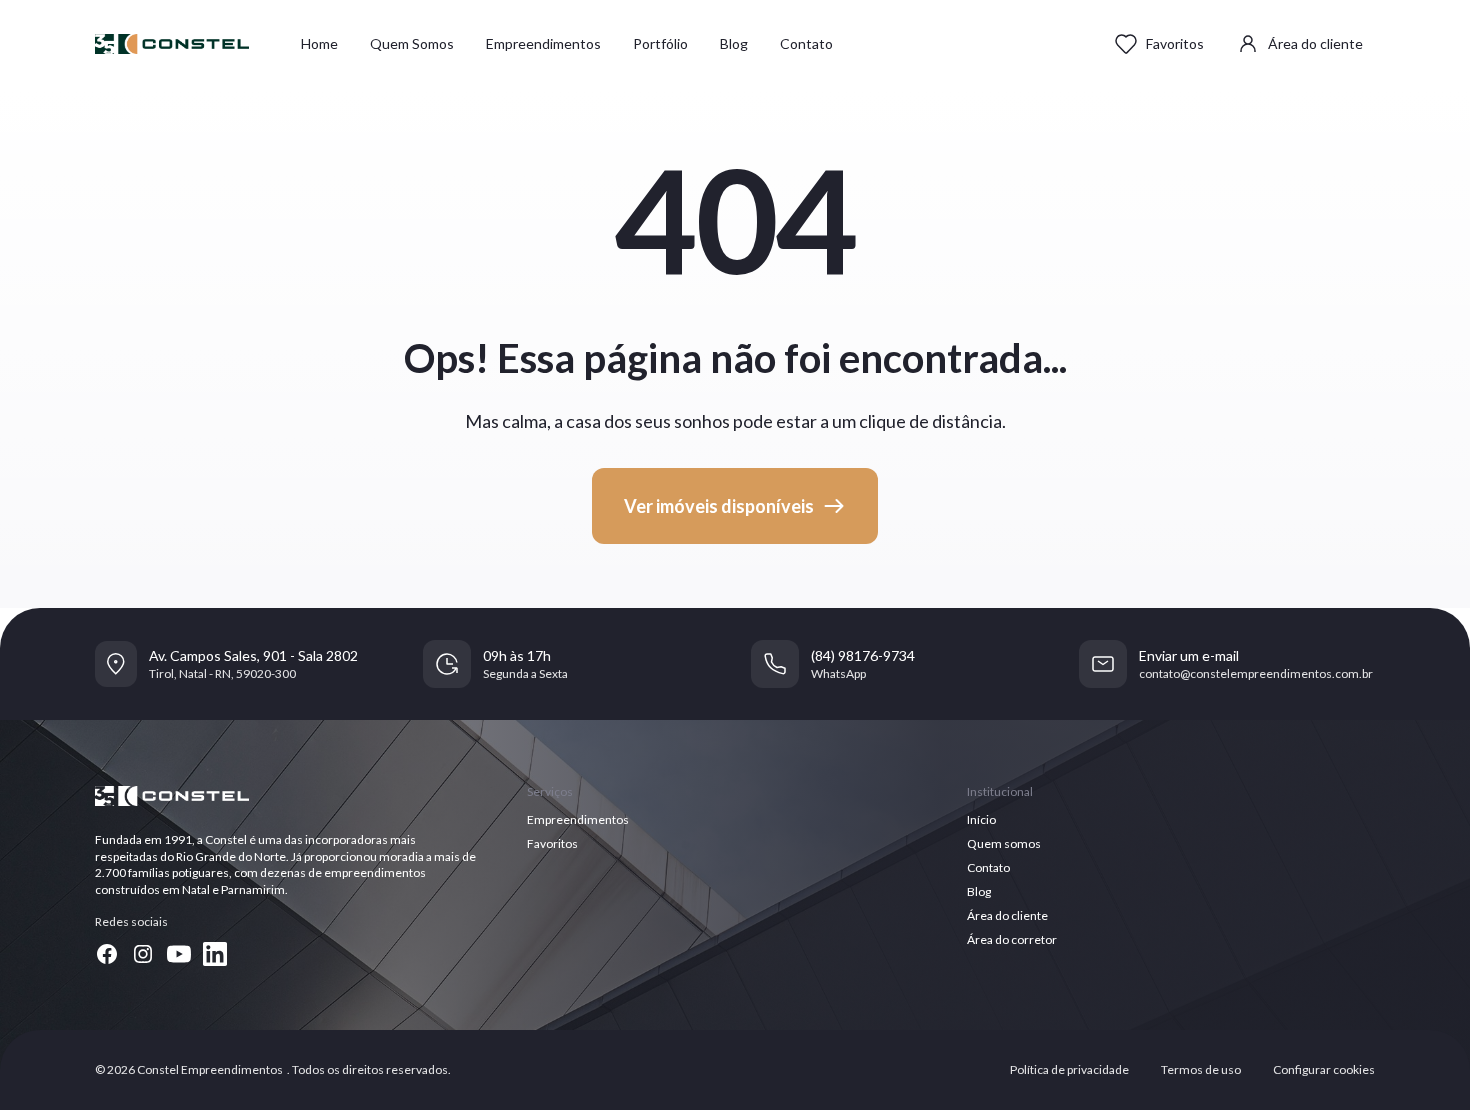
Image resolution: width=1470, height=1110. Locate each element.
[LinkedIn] (215, 954)
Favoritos (1175, 43)
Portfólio (660, 43)
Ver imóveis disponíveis (719, 506)
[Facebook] (107, 954)
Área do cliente (1315, 43)
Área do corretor (1012, 939)
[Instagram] (143, 954)
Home (319, 43)
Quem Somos (412, 43)
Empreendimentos (543, 43)
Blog (734, 43)
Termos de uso (1201, 1069)
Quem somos (1004, 843)
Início (981, 819)
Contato (806, 43)
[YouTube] (179, 954)
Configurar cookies (1324, 1069)
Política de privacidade (1069, 1069)
